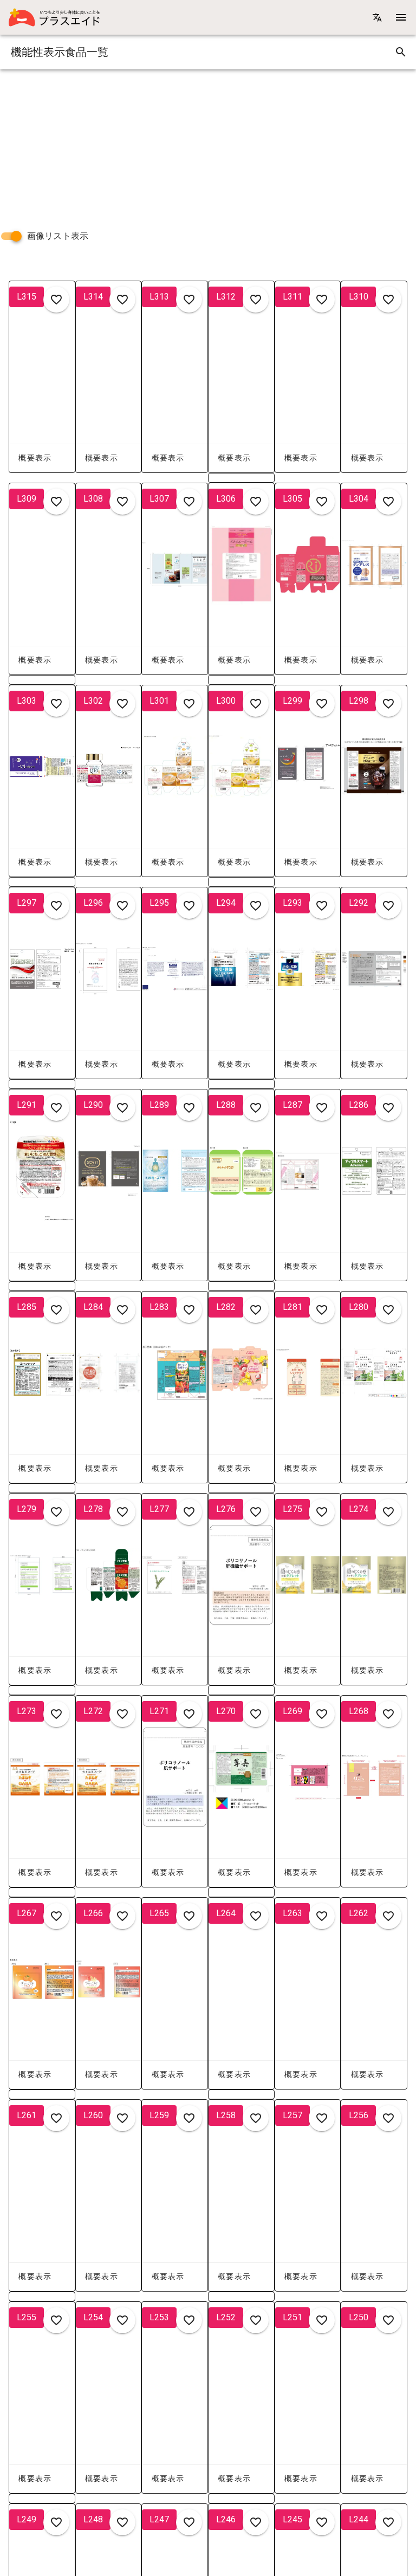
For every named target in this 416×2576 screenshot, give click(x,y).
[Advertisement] (208, 145)
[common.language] (377, 17)
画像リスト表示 (58, 236)
